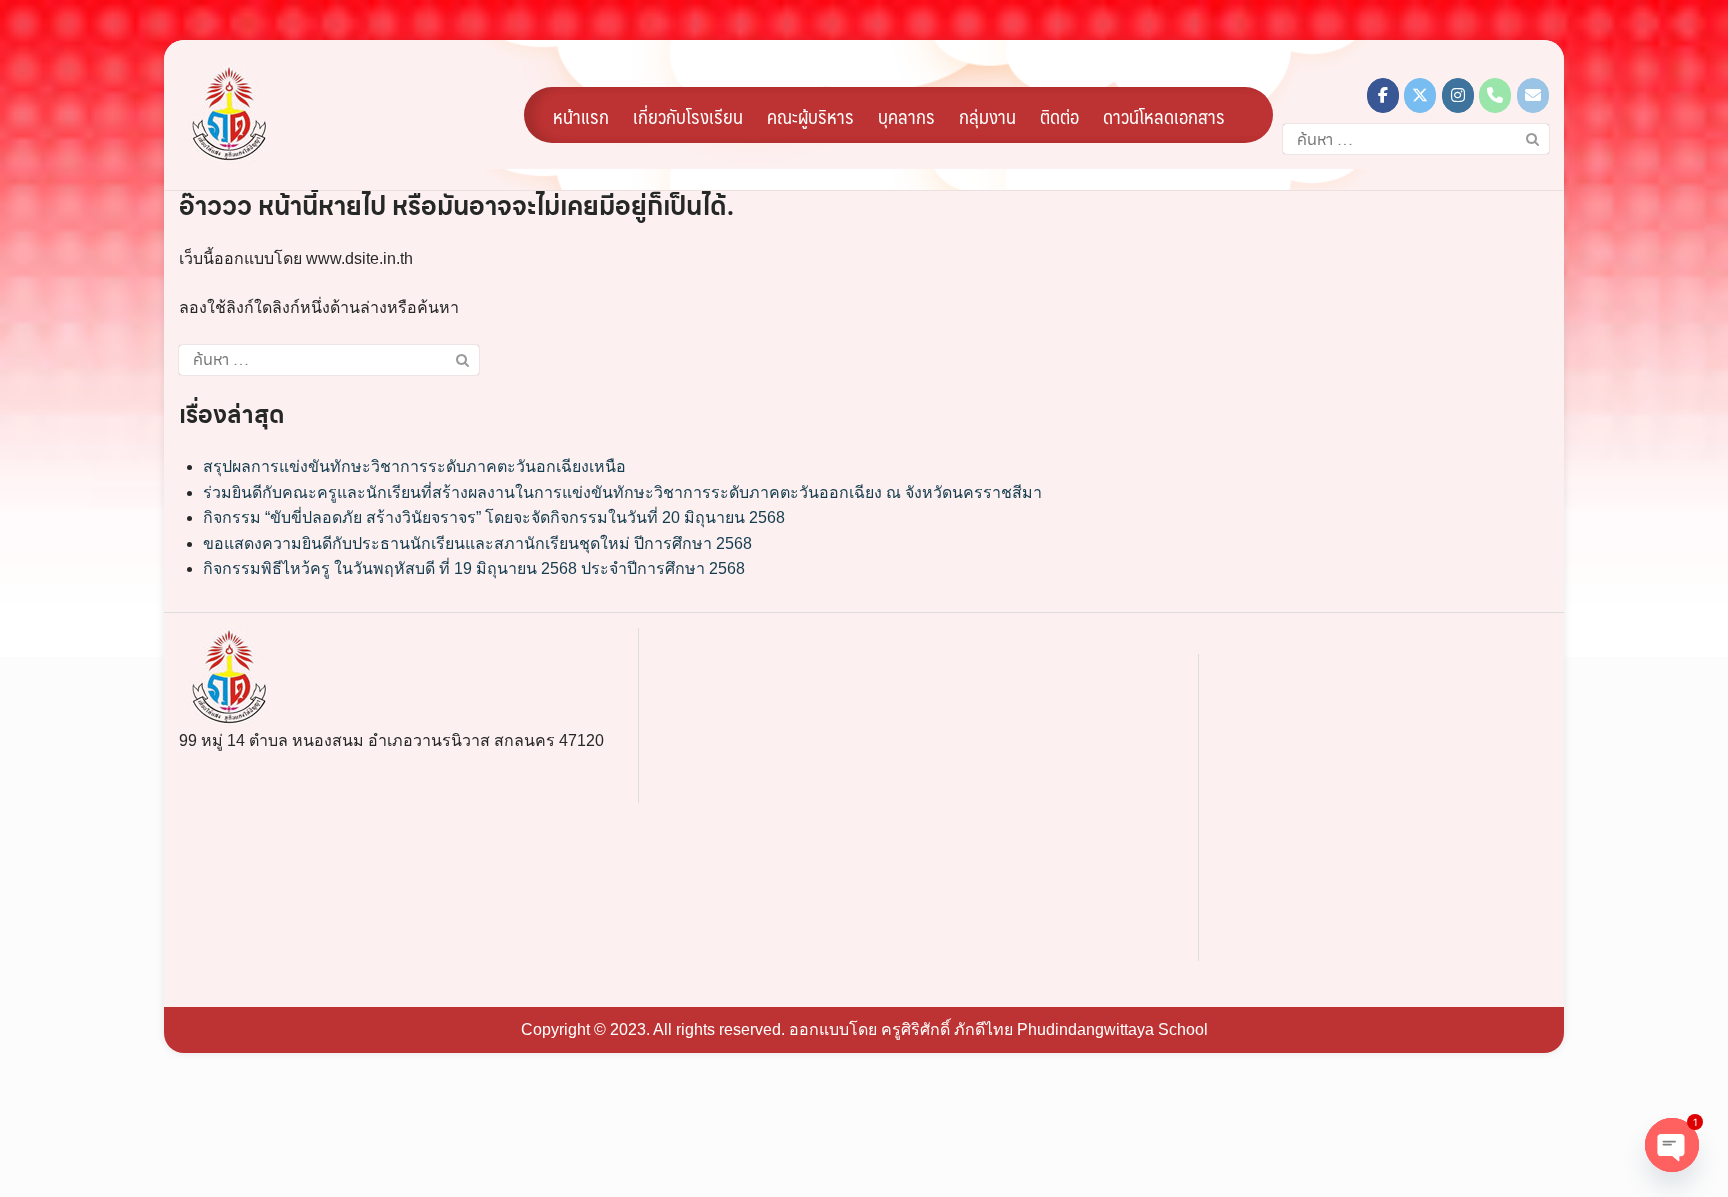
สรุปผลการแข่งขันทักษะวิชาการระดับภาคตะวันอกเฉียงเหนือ (414, 466)
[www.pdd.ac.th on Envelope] (1533, 95)
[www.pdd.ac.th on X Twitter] (1420, 95)
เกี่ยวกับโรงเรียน (688, 116)
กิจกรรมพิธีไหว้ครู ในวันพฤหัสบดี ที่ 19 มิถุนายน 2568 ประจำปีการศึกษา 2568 (474, 568)
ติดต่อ (1059, 116)
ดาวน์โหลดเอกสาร (1164, 116)
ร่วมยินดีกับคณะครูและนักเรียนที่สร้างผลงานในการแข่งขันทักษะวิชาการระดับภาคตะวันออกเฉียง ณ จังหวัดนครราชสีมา (622, 492)
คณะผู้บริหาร (810, 116)
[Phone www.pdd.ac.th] (1495, 95)
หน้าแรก (581, 116)
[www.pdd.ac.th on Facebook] (1383, 95)
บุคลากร (906, 116)
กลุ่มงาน (987, 116)
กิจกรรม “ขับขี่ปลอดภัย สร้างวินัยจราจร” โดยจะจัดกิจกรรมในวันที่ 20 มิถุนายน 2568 (494, 517)
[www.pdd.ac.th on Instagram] (1458, 95)
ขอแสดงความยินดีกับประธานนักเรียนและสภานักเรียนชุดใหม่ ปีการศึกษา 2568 (477, 543)
